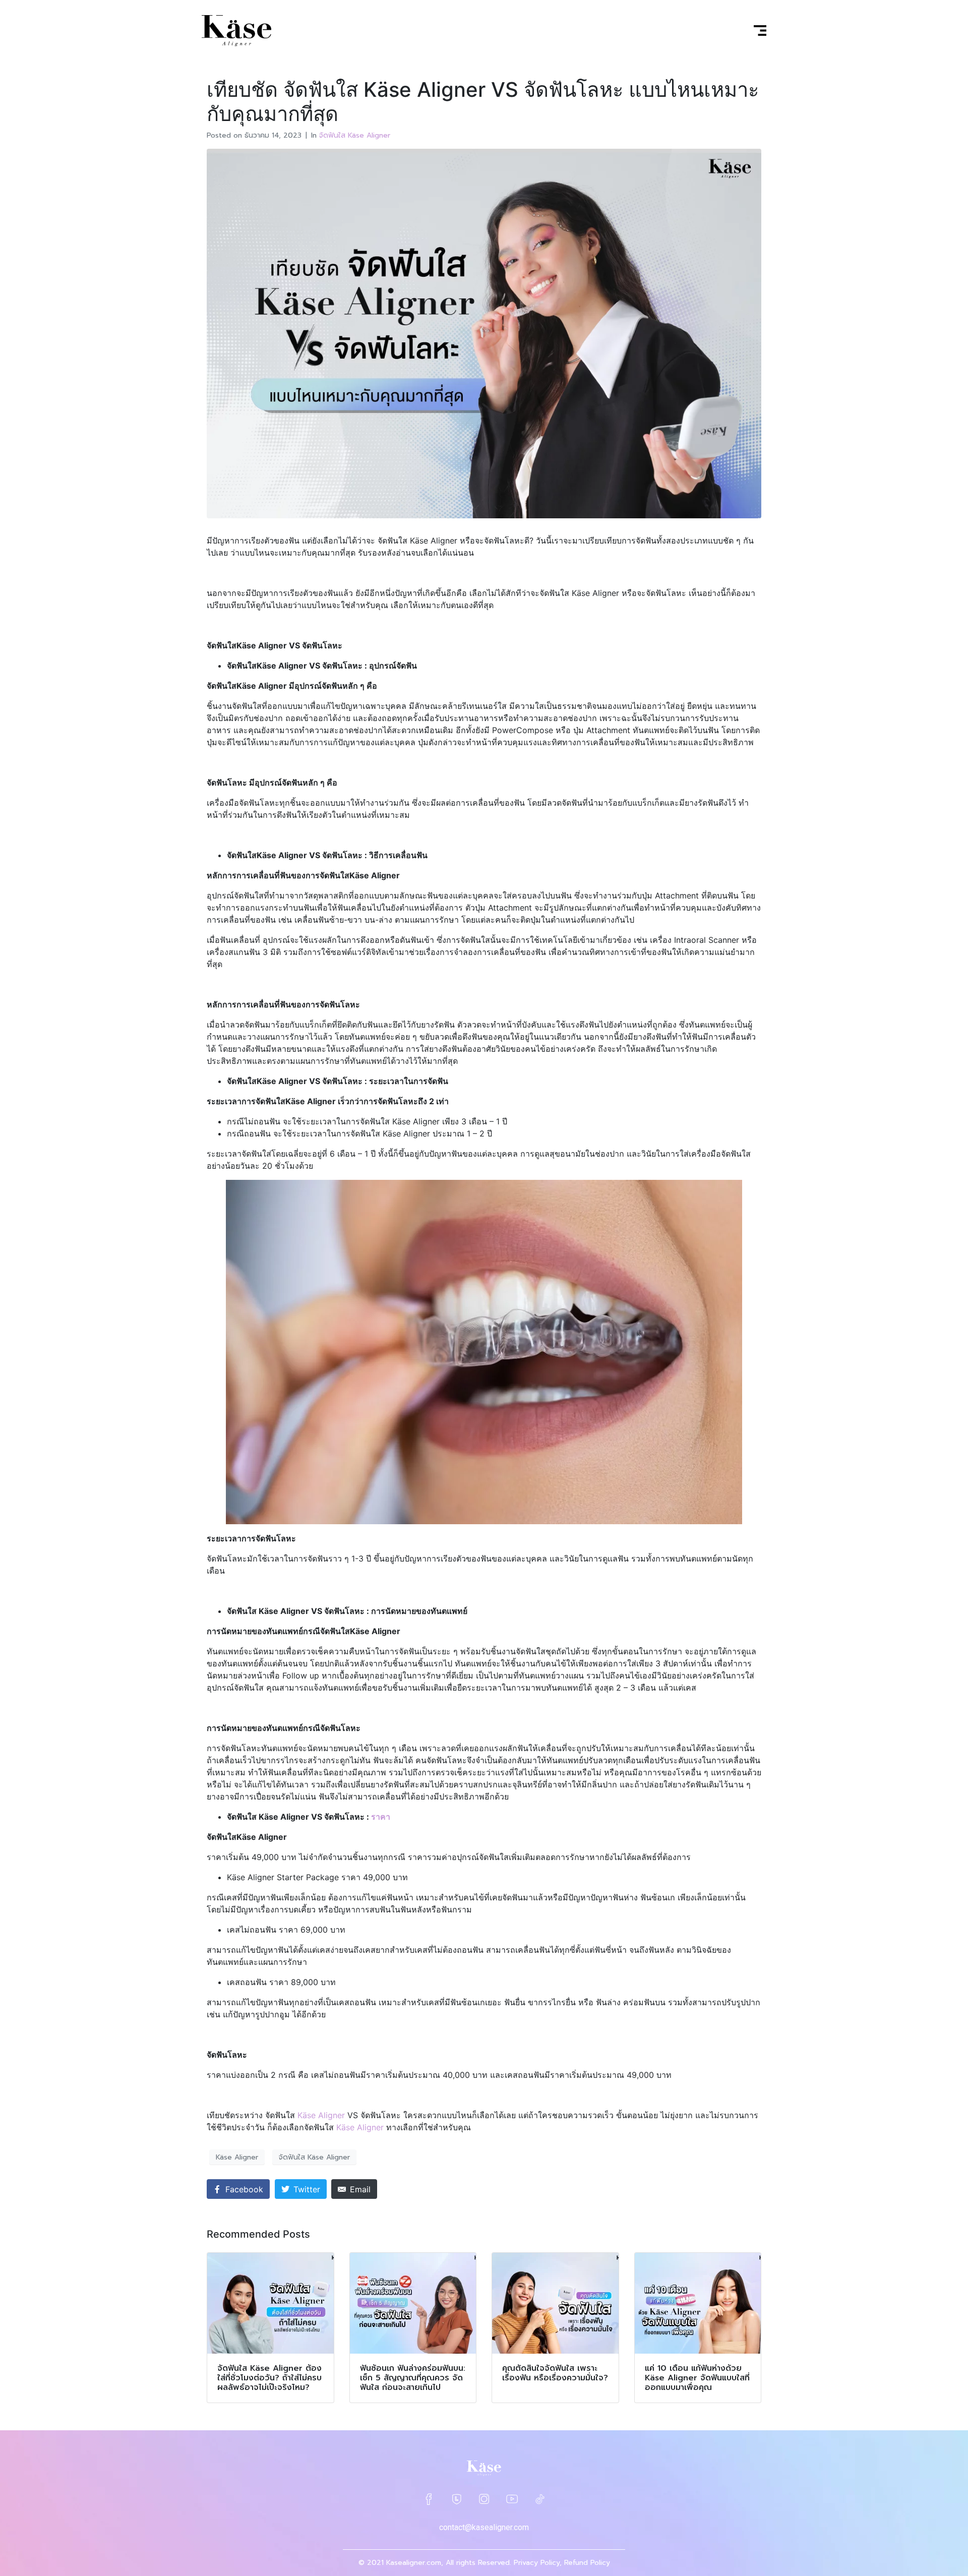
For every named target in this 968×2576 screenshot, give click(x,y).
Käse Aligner (237, 2157)
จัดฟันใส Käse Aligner (355, 135)
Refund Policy (587, 2563)
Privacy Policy (537, 2563)
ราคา (381, 1817)
